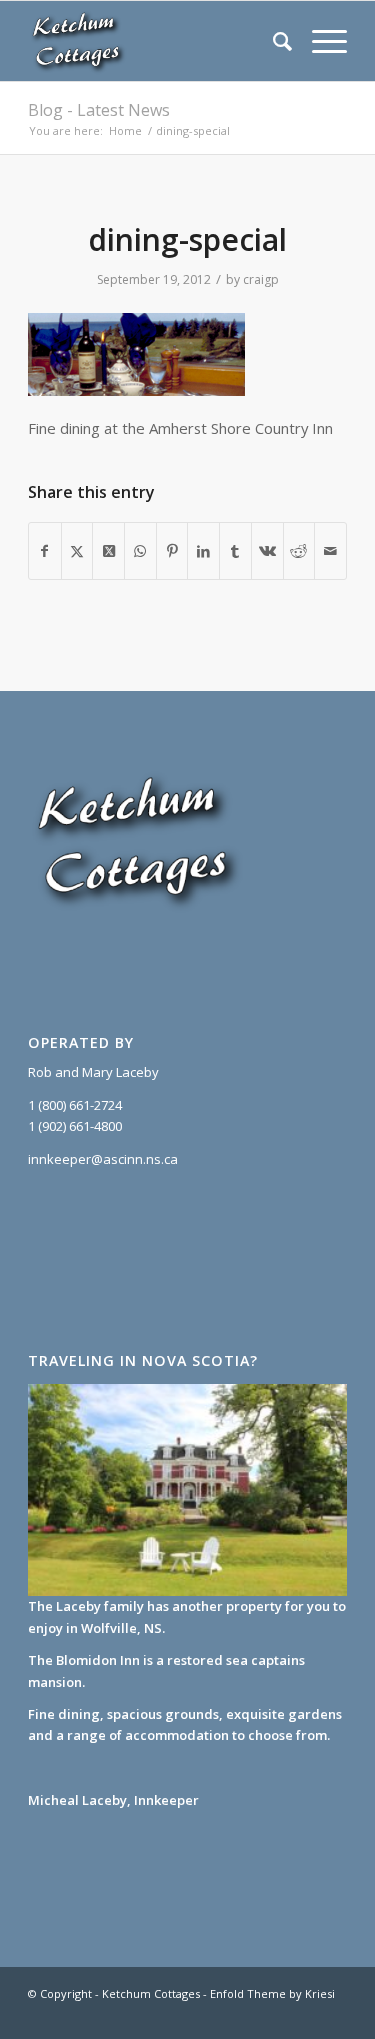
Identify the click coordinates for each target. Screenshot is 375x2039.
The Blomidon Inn (84, 1660)
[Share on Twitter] (77, 551)
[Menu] (319, 41)
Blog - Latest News (99, 110)
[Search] (272, 41)
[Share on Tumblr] (235, 551)
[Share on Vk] (267, 551)
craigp (261, 279)
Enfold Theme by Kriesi (272, 1993)
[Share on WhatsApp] (140, 551)
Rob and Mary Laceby (93, 1072)
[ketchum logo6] (155, 41)
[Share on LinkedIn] (203, 551)
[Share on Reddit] (299, 551)
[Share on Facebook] (45, 551)
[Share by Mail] (330, 551)
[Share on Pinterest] (172, 551)
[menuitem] (272, 41)
